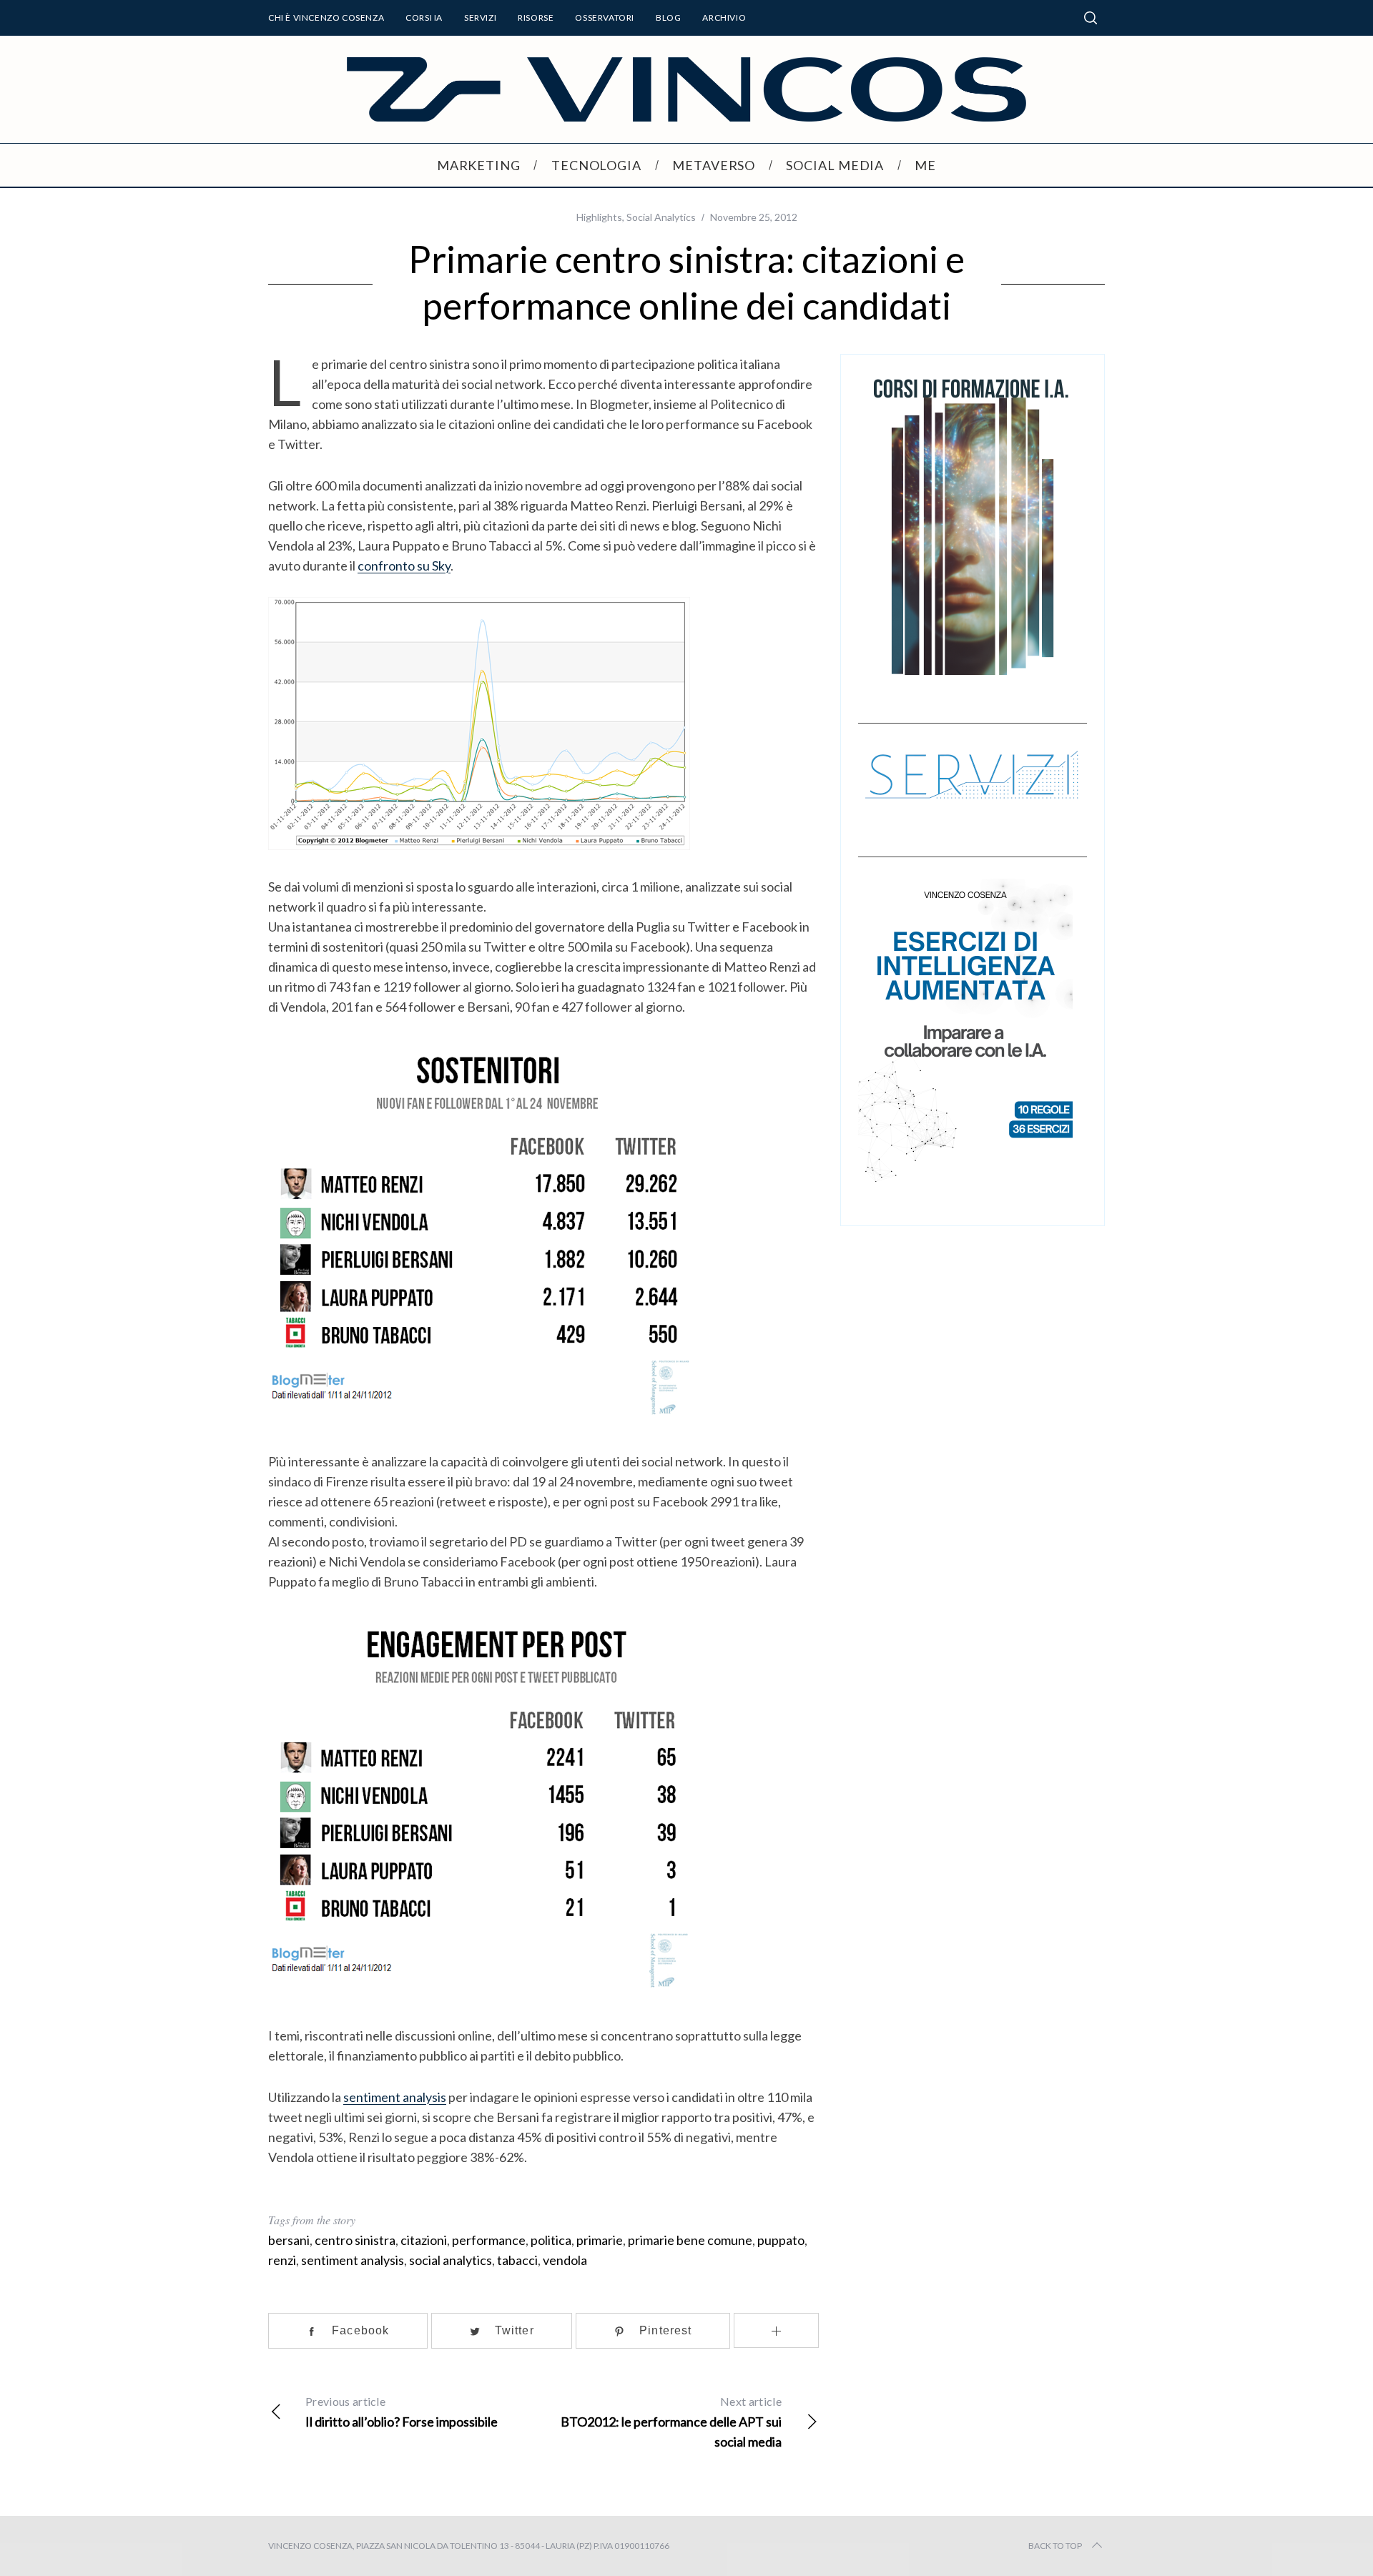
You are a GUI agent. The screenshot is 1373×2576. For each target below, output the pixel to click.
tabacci (517, 2260)
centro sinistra (355, 2240)
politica (551, 2240)
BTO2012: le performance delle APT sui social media (671, 2422)
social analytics (451, 2260)
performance (489, 2240)
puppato (781, 2240)
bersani (289, 2240)
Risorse (536, 18)
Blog (668, 18)
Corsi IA (424, 18)
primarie (600, 2240)
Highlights (599, 217)
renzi (282, 2260)
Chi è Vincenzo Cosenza (326, 18)
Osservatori (605, 18)
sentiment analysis (395, 2097)
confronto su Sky (404, 566)
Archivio (724, 18)
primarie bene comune (690, 2240)
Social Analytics (661, 217)
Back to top (1055, 2546)
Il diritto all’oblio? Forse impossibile (402, 2412)
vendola (565, 2260)
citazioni (424, 2240)
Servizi (480, 18)
